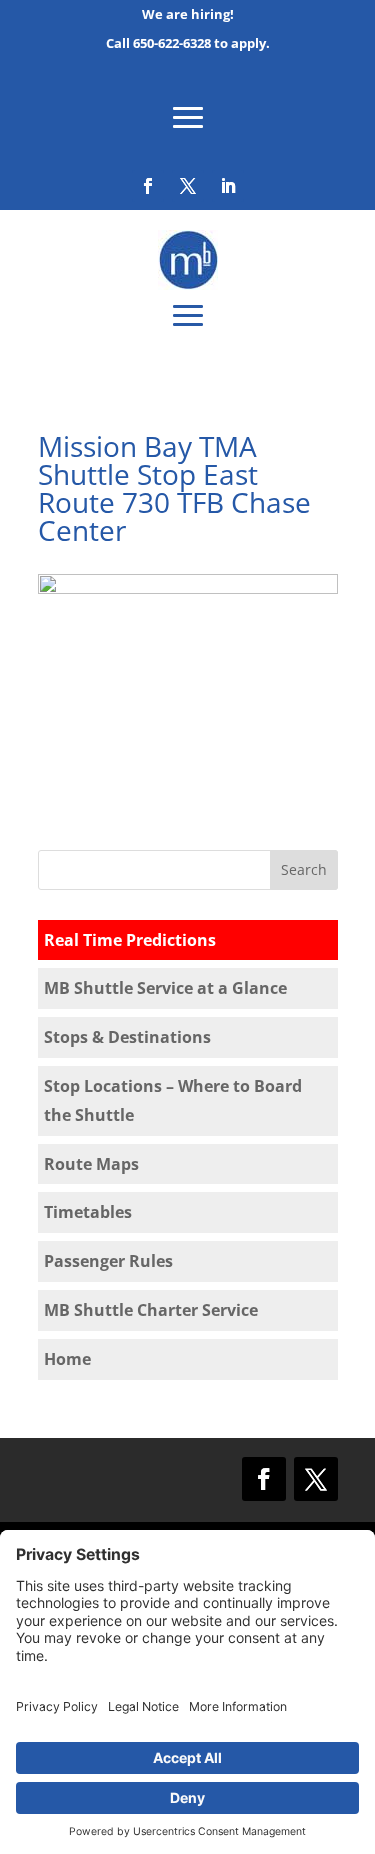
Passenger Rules (108, 1261)
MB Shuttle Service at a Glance (165, 988)
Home (67, 1359)
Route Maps (91, 1164)
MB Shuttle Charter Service (151, 1310)
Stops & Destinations (127, 1037)
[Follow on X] (188, 186)
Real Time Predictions (130, 940)
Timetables (88, 1212)
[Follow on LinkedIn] (228, 186)
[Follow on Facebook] (148, 186)
